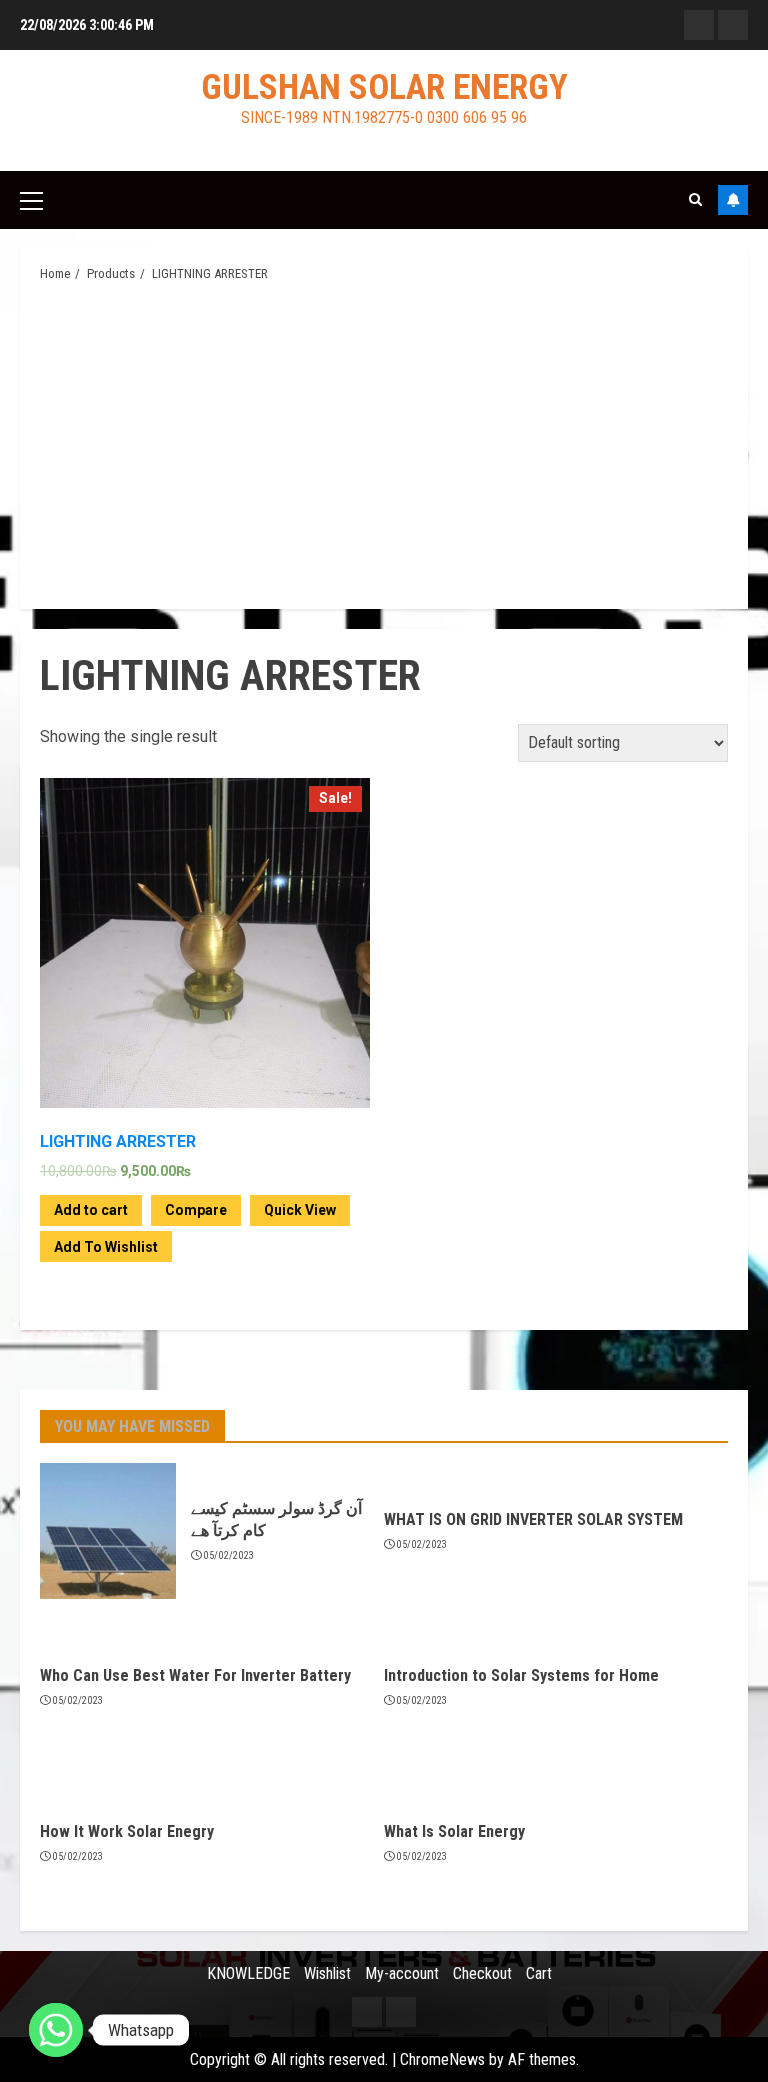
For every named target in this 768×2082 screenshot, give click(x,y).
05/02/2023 (229, 1555)
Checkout (482, 1973)
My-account (402, 1973)
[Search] (695, 199)
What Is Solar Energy (454, 1831)
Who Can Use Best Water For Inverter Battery (195, 1675)
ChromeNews (442, 2059)
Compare (196, 1210)
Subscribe (733, 200)
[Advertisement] (384, 444)
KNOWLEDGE (248, 1973)
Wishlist (327, 1973)
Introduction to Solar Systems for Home (521, 1675)
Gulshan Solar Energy (384, 87)
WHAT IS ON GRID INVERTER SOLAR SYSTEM (533, 1519)
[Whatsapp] (56, 2030)
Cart (539, 1973)
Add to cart (91, 1210)
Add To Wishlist (106, 1247)
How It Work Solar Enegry (127, 1831)
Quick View (300, 1210)
